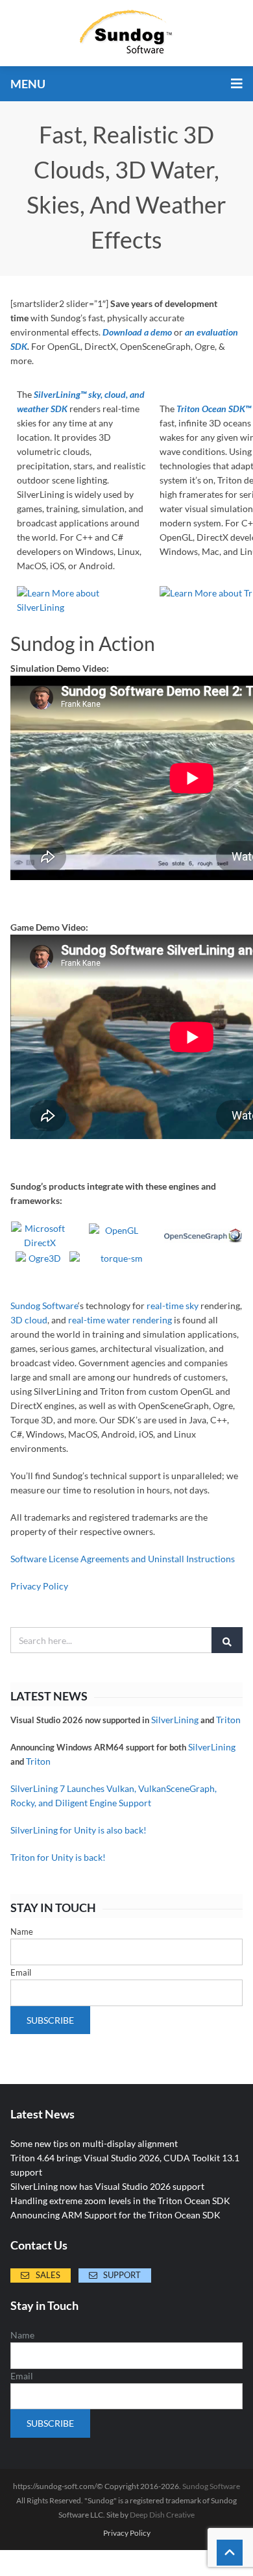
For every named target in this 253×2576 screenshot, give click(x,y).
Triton (228, 1720)
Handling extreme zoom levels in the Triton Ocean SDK (120, 2201)
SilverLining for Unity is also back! (78, 1830)
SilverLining (175, 1720)
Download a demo (137, 332)
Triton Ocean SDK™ (214, 409)
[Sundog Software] (126, 33)
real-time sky (173, 1306)
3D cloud (29, 1320)
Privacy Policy (39, 1586)
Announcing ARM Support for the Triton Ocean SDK (115, 2215)
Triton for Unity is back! (58, 1857)
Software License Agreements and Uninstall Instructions (123, 1559)
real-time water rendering (120, 1320)
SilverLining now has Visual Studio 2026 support (107, 2186)
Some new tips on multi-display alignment (94, 2143)
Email (21, 1972)
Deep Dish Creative (162, 2515)
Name (22, 1932)
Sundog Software (44, 1306)
